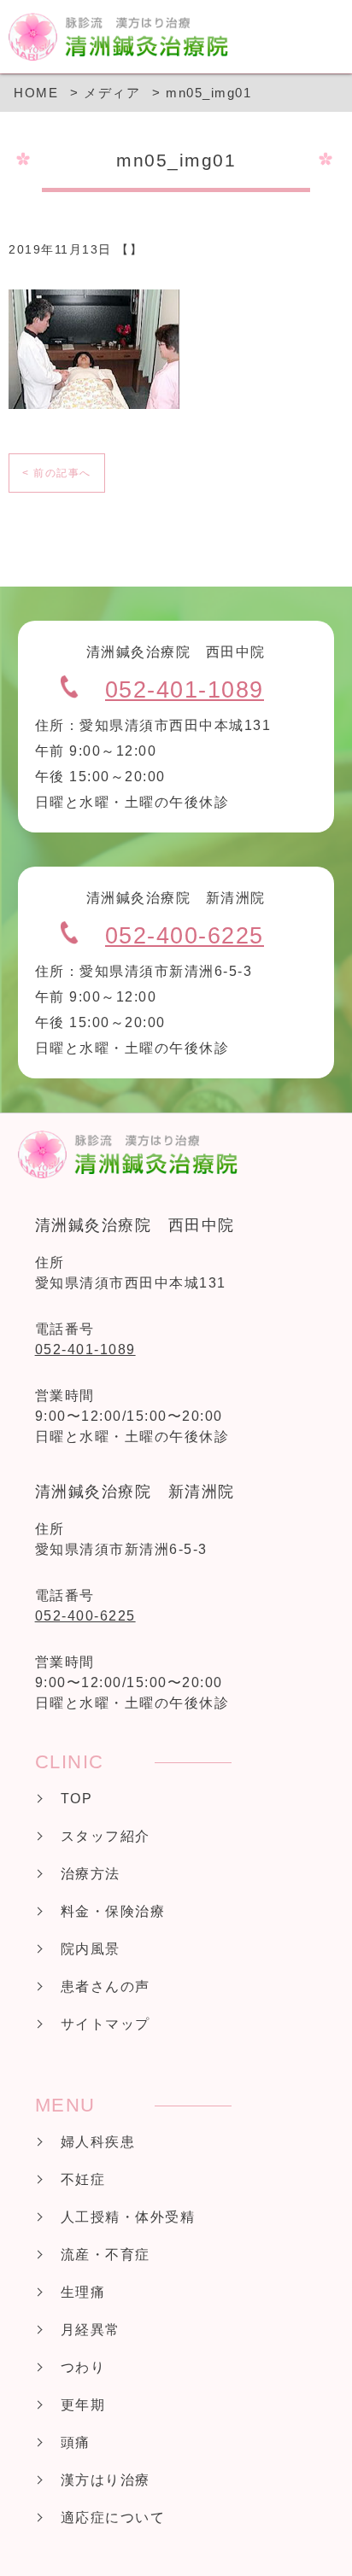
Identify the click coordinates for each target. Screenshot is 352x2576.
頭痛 (76, 2442)
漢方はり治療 (106, 2480)
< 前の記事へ (57, 473)
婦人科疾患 (98, 2142)
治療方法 (91, 1874)
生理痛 (83, 2292)
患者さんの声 (106, 1986)
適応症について (113, 2518)
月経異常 (91, 2330)
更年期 (83, 2405)
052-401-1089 (185, 690)
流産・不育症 (106, 2255)
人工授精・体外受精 (128, 2217)
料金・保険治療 (113, 1911)
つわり (83, 2367)
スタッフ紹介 (106, 1836)
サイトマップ (106, 2024)
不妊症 (83, 2179)
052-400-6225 (185, 936)
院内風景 (91, 1949)
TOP (77, 1799)
